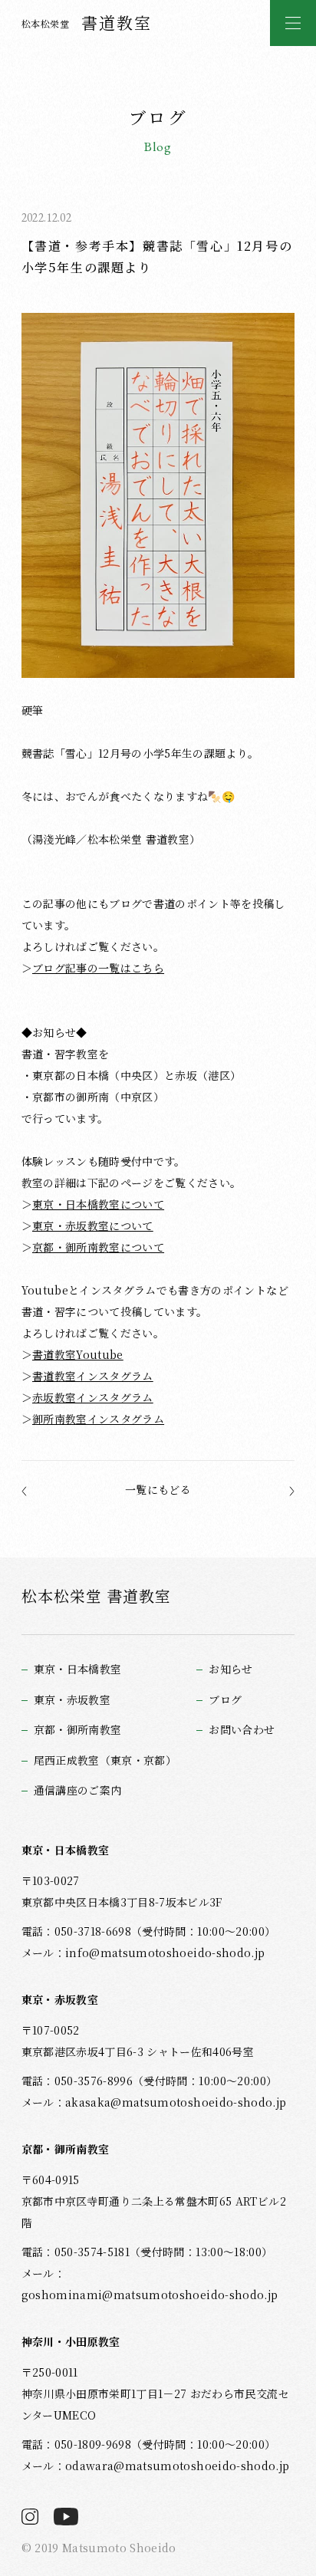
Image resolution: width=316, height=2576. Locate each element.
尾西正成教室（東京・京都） (105, 1760)
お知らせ (230, 1669)
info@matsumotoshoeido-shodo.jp (165, 1953)
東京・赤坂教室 (72, 1700)
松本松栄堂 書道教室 (96, 1596)
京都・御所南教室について (98, 1247)
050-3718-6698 (93, 1931)
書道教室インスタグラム (93, 1376)
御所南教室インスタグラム (98, 1419)
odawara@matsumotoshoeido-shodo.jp (177, 2466)
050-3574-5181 (92, 2252)
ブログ (225, 1700)
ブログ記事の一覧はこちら (98, 968)
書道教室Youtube (78, 1354)
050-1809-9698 (93, 2444)
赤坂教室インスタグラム (93, 1397)
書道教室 (87, 22)
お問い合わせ (242, 1730)
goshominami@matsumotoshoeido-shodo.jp (150, 2295)
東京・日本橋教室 (78, 1669)
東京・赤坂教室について (93, 1225)
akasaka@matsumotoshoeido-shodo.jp (176, 2102)
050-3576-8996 (94, 2081)
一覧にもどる (158, 1489)
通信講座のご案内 (78, 1790)
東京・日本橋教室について (98, 1204)
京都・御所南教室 (78, 1730)
